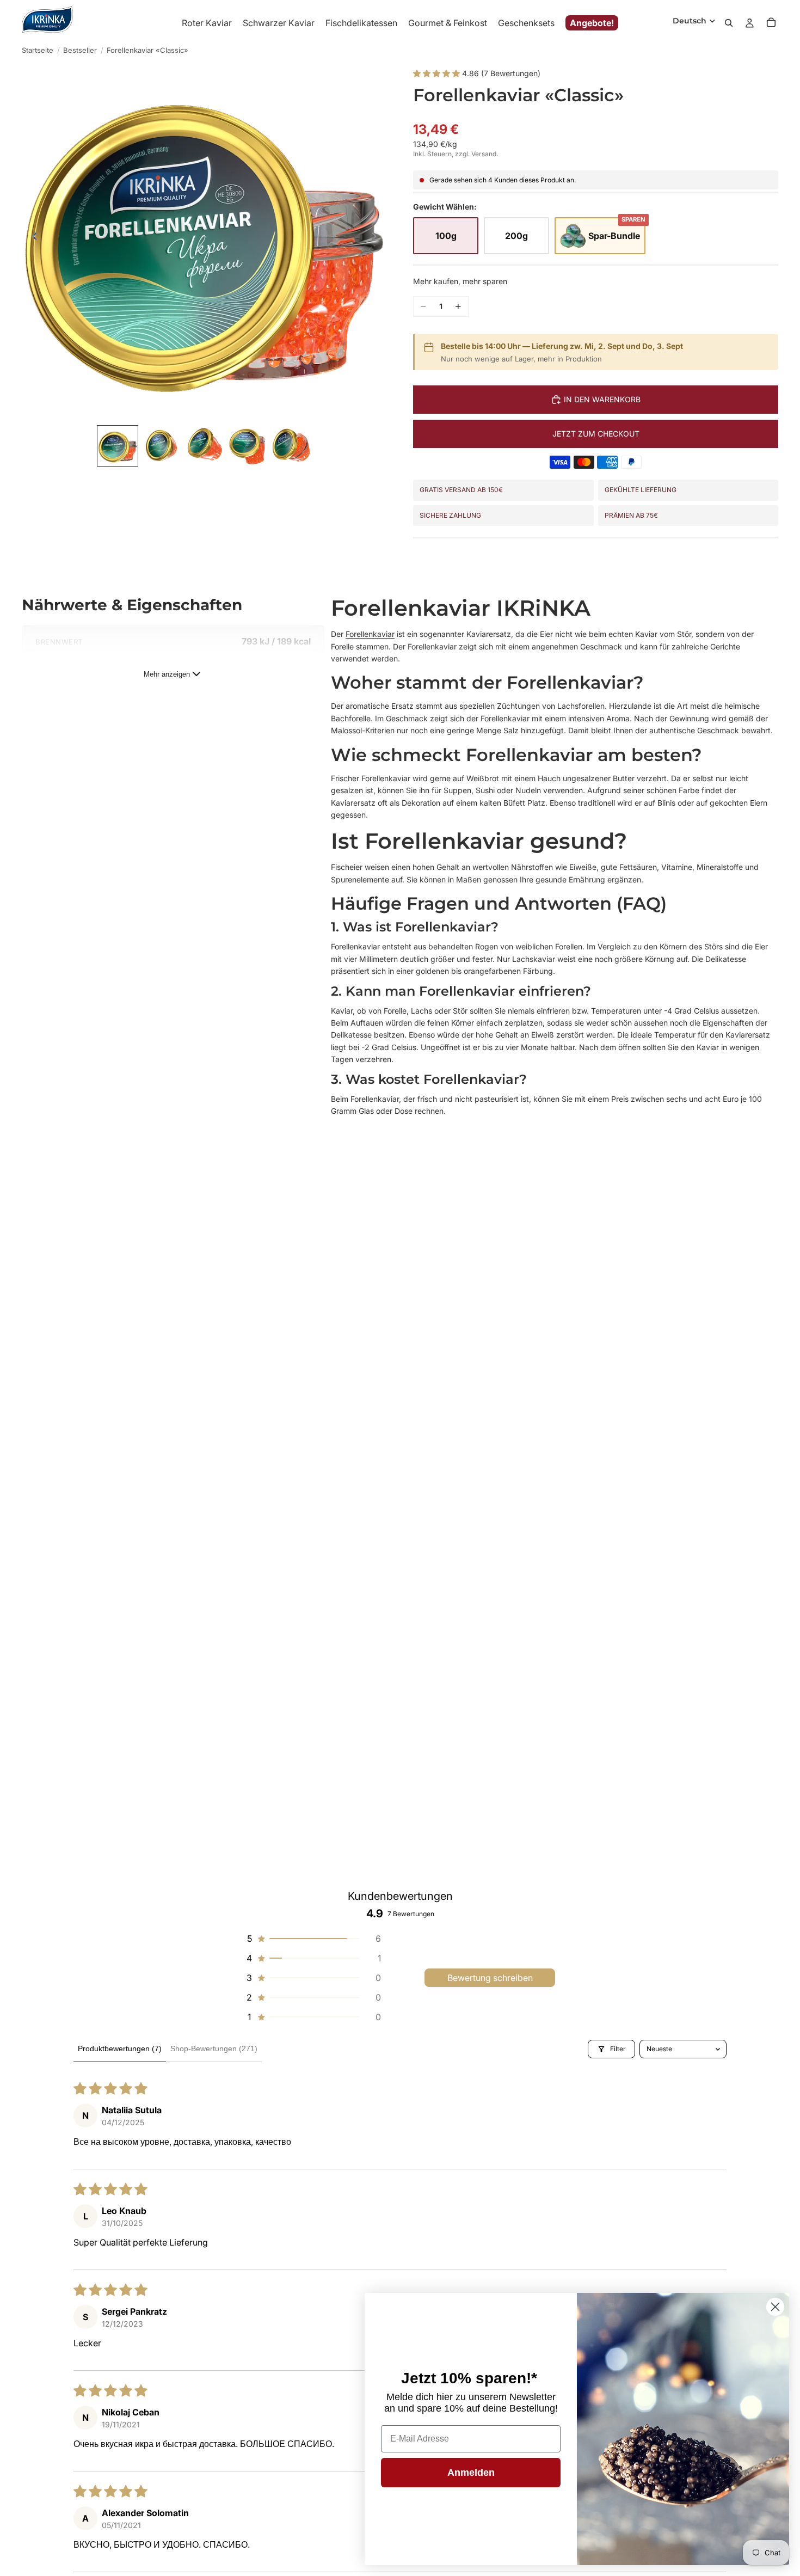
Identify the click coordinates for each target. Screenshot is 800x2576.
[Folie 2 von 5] (161, 446)
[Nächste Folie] (377, 238)
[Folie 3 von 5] (205, 446)
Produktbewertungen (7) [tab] (120, 2048)
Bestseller (80, 50)
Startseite (38, 50)
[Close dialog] (775, 2307)
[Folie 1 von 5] (118, 446)
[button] (438, 73)
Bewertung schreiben (490, 1978)
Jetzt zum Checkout (596, 434)
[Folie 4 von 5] (248, 446)
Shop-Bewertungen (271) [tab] (214, 2048)
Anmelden (471, 2473)
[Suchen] (729, 23)
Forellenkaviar (370, 634)
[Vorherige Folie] (32, 238)
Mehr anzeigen (167, 674)
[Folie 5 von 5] (292, 446)
